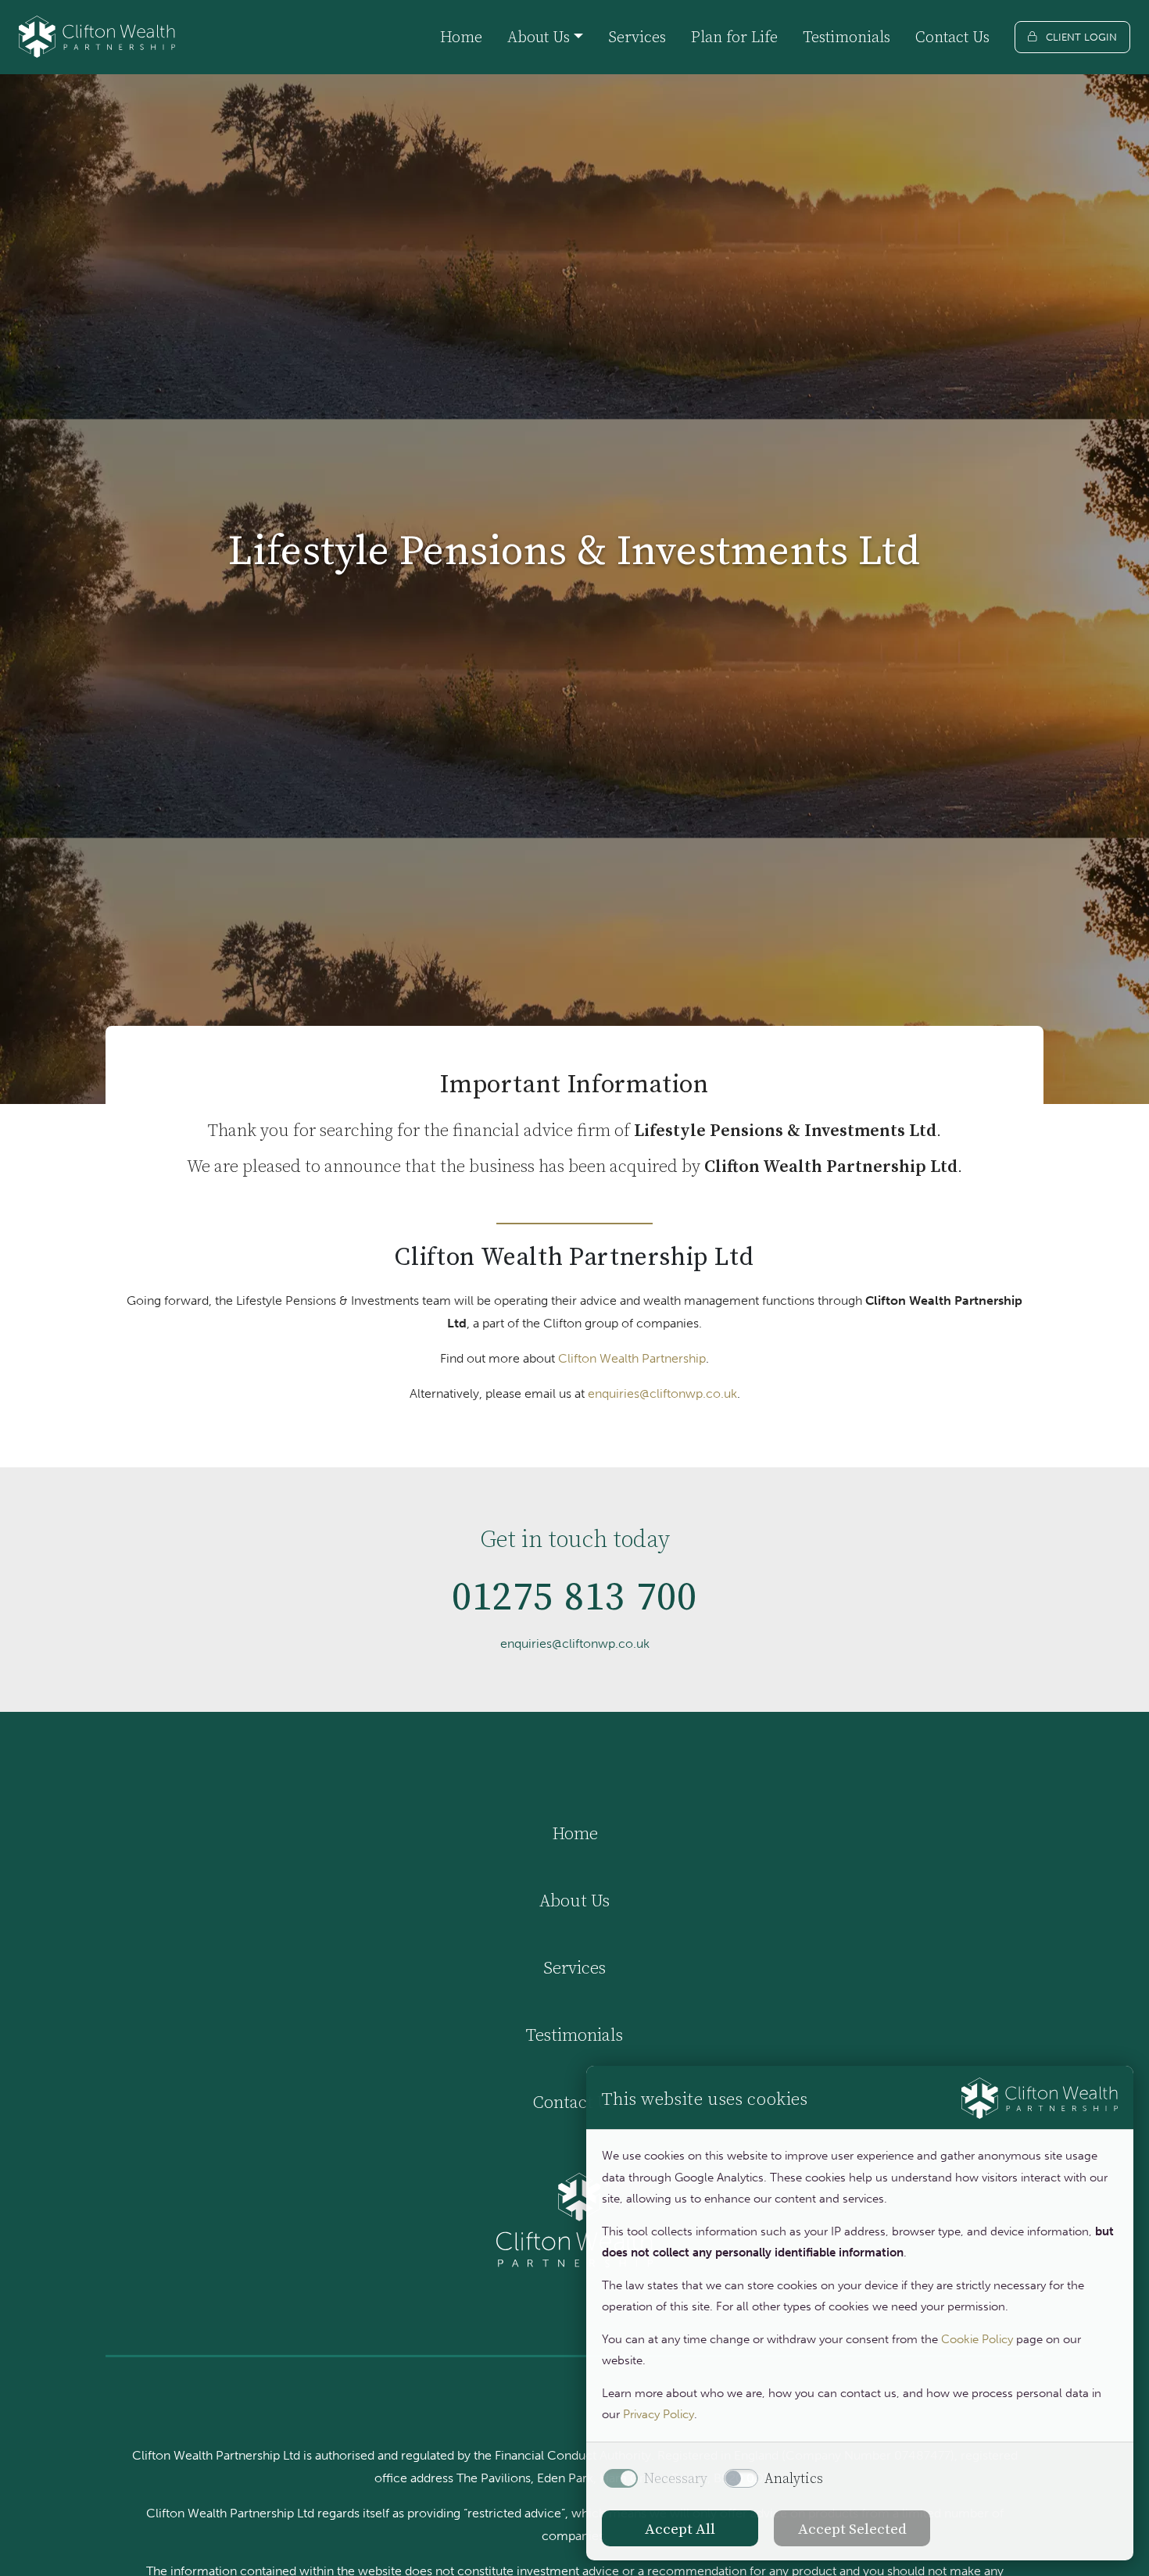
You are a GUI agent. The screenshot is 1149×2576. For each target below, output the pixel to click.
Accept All (680, 2528)
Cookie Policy (977, 2339)
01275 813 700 (575, 1596)
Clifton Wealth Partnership (632, 1358)
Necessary (676, 2478)
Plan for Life (734, 37)
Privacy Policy (659, 2414)
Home (461, 37)
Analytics (794, 2478)
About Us (574, 1900)
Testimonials (847, 37)
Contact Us (952, 37)
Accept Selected (852, 2528)
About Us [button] (539, 37)
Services (637, 37)
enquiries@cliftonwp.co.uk (662, 1393)
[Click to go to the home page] (97, 37)
